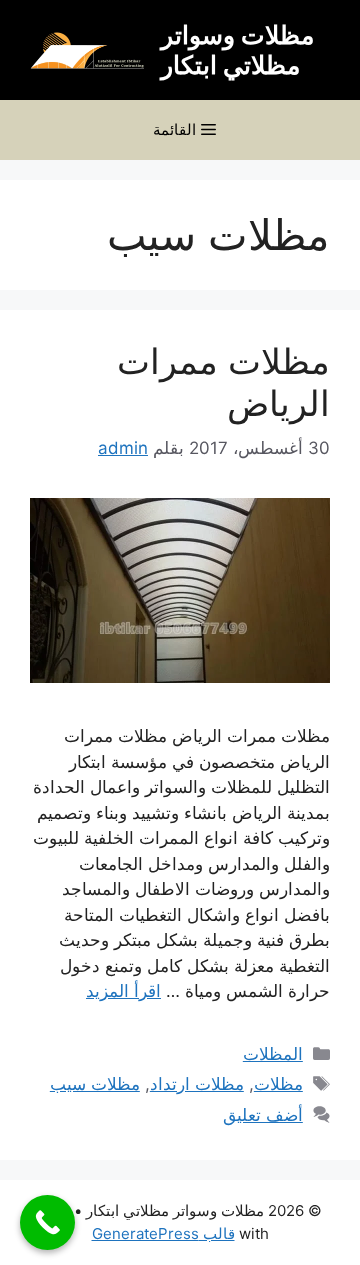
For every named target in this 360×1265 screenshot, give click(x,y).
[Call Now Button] (47, 1222)
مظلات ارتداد (197, 1084)
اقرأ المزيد (123, 991)
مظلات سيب (95, 1084)
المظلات (273, 1054)
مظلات (278, 1084)
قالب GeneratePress (163, 1233)
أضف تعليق (263, 1115)
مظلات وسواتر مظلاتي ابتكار (237, 50)
